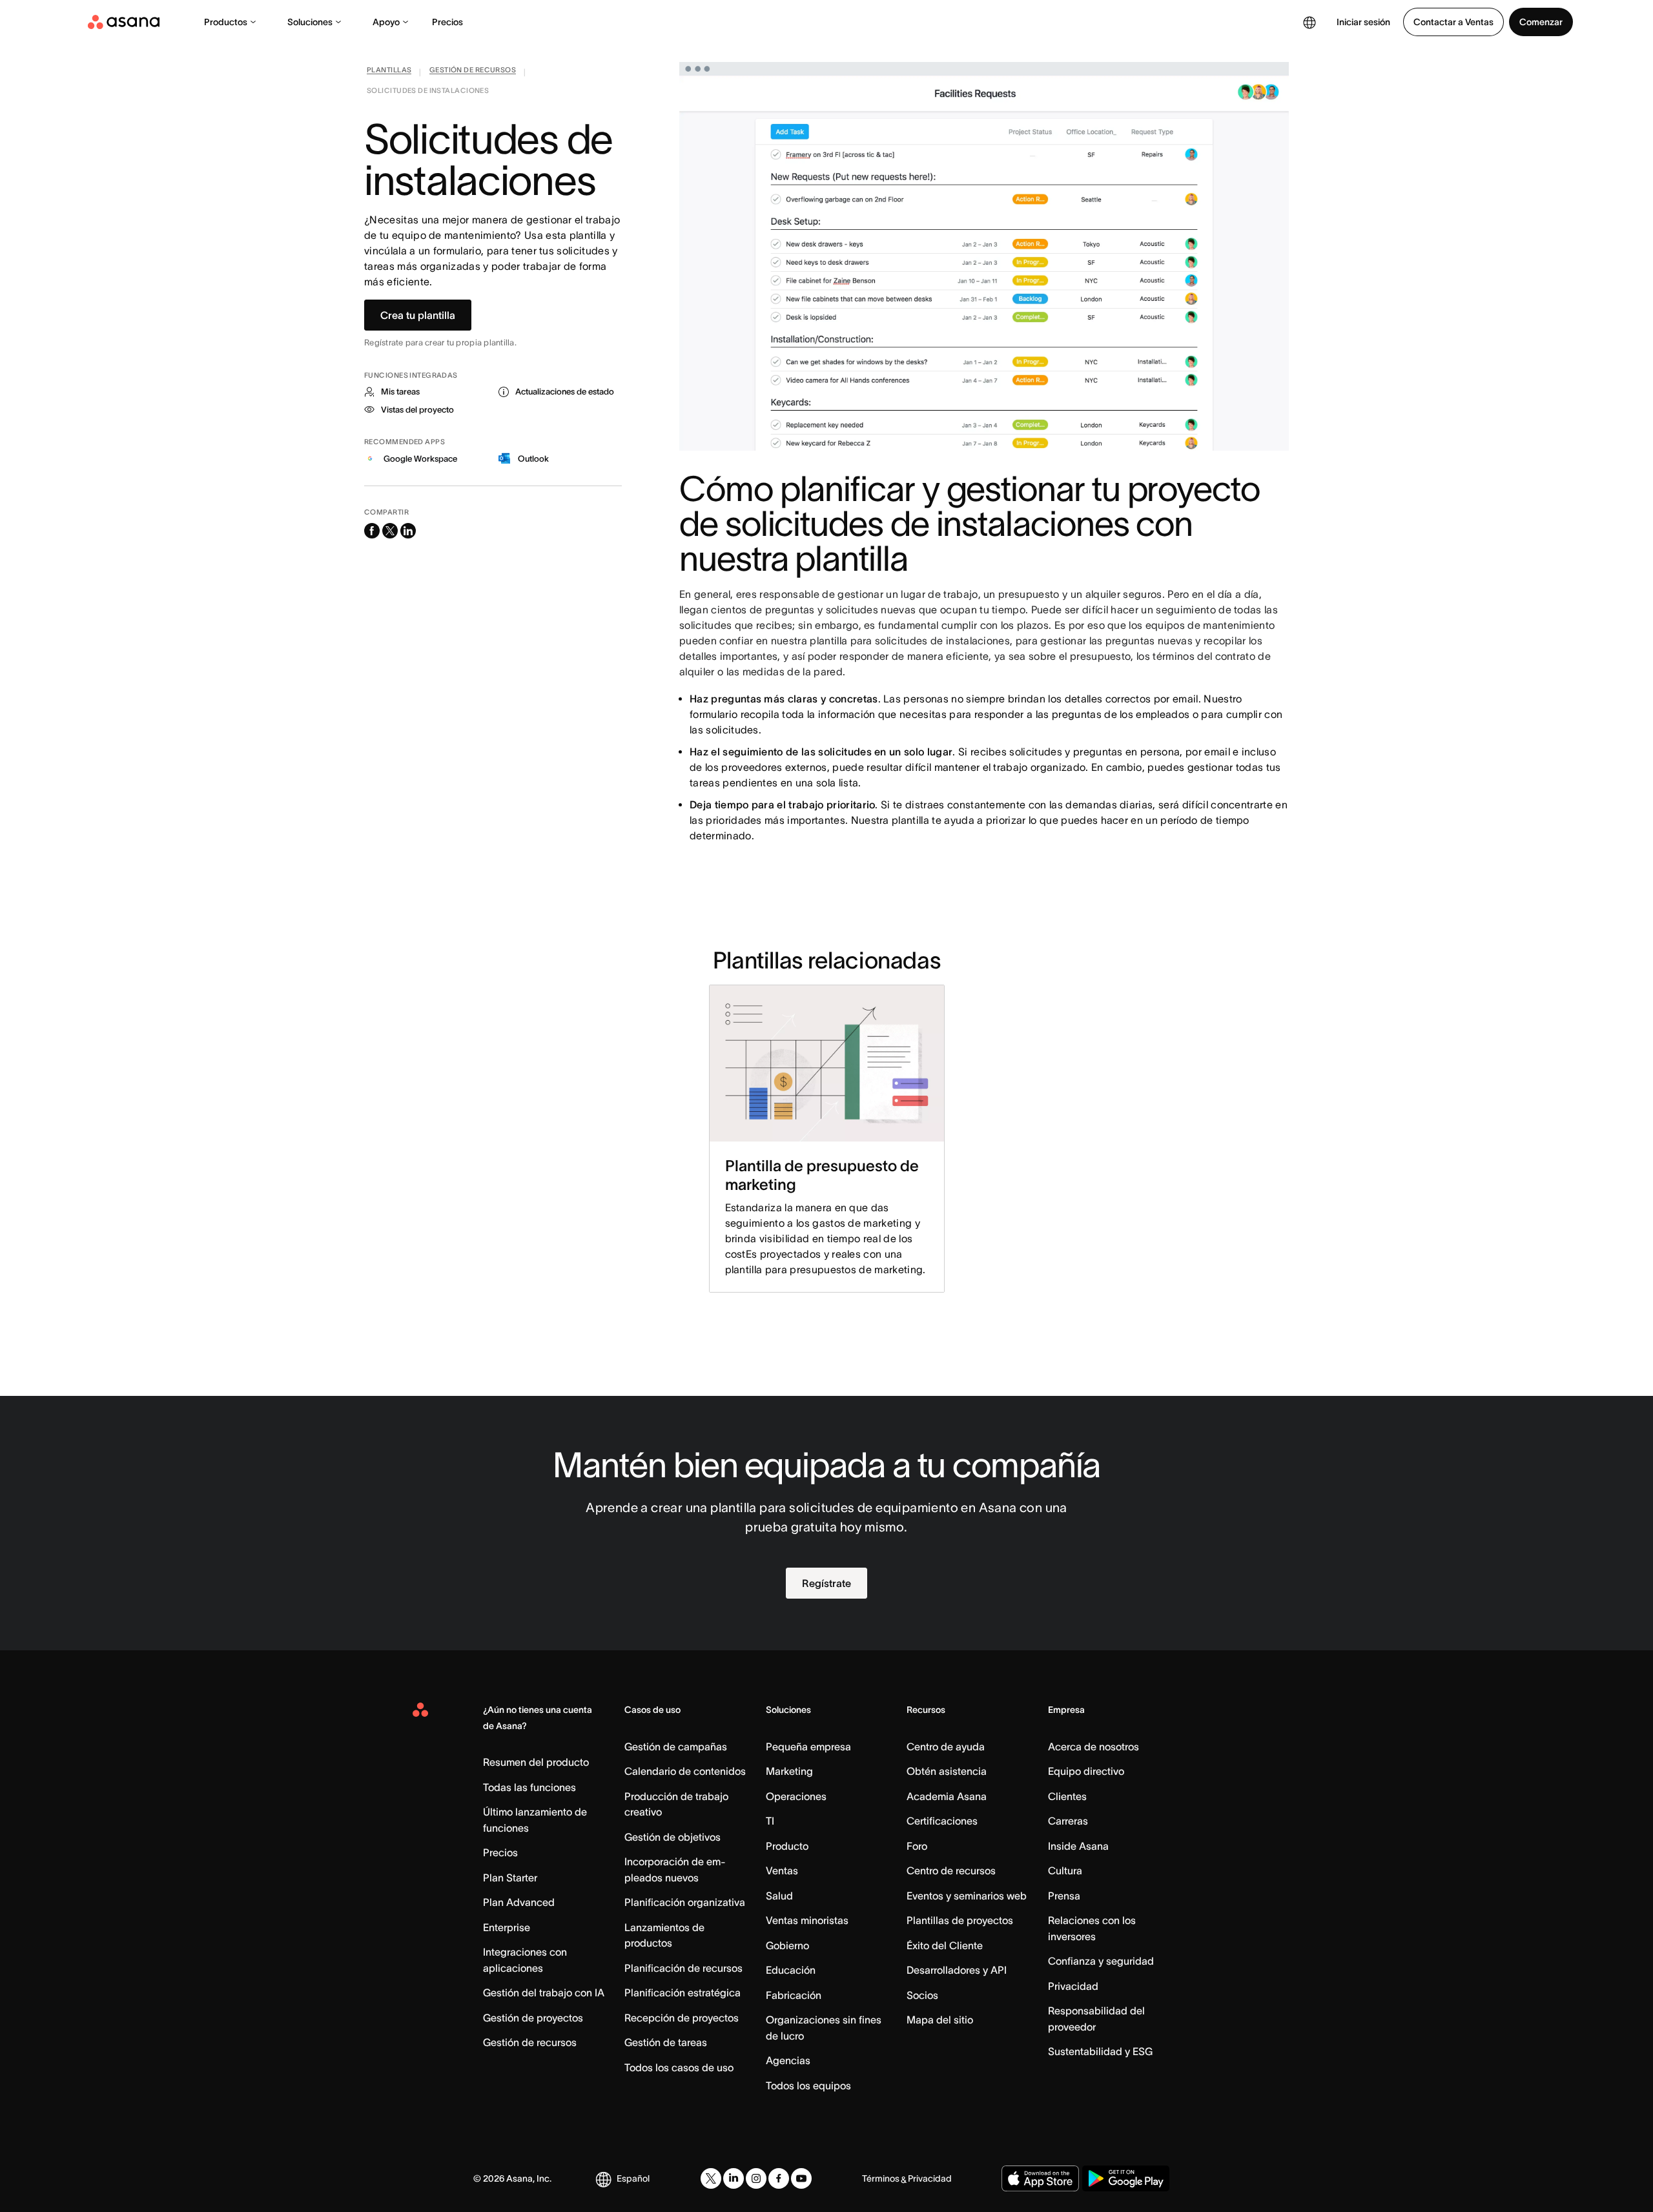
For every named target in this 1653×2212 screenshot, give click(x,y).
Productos (226, 22)
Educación (791, 1970)
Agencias (788, 2060)
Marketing (789, 1771)
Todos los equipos (808, 2085)
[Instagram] (756, 2178)
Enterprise (507, 1927)
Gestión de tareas (666, 2042)
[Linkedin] (734, 2178)
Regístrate (826, 1583)
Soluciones (310, 22)
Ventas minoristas (807, 1920)
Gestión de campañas (676, 1746)
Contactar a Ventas (1453, 22)
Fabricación (794, 1995)
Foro (917, 1846)
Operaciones (796, 1796)
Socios (922, 1995)
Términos (881, 2178)
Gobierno (787, 1945)
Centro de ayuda (946, 1746)
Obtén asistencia (947, 1771)
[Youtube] (801, 2178)
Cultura (1065, 1870)
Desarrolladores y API (957, 1970)
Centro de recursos (951, 1870)
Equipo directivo (1086, 1771)
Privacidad (1073, 1986)
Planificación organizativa (685, 1902)
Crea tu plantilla (418, 315)
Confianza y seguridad (1101, 1961)
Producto (787, 1846)
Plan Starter (510, 1878)
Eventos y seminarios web (967, 1896)
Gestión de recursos (530, 2042)
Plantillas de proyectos (960, 1920)
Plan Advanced (519, 1902)
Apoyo (386, 22)
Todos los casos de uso (679, 2067)
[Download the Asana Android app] (1126, 2178)
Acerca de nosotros (1093, 1746)
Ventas (782, 1870)
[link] (389, 72)
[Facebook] (779, 2178)
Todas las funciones (529, 1787)
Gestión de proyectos (533, 2018)
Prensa (1064, 1896)
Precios (447, 22)
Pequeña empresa (808, 1746)
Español (633, 2178)
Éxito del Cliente (945, 1945)
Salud (779, 1896)
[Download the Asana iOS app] (1040, 2178)
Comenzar (1541, 22)
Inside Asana (1078, 1846)
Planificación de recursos (683, 1968)
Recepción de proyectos (682, 2018)
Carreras (1068, 1821)
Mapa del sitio (940, 2020)
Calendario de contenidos (685, 1771)
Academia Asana (947, 1796)
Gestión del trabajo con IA (544, 1992)
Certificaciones (942, 1821)
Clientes (1067, 1796)
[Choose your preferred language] (1309, 22)
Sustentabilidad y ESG (1100, 2051)
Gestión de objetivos (672, 1837)
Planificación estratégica (683, 1992)
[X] (711, 2178)
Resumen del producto (536, 1762)
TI (770, 1821)
